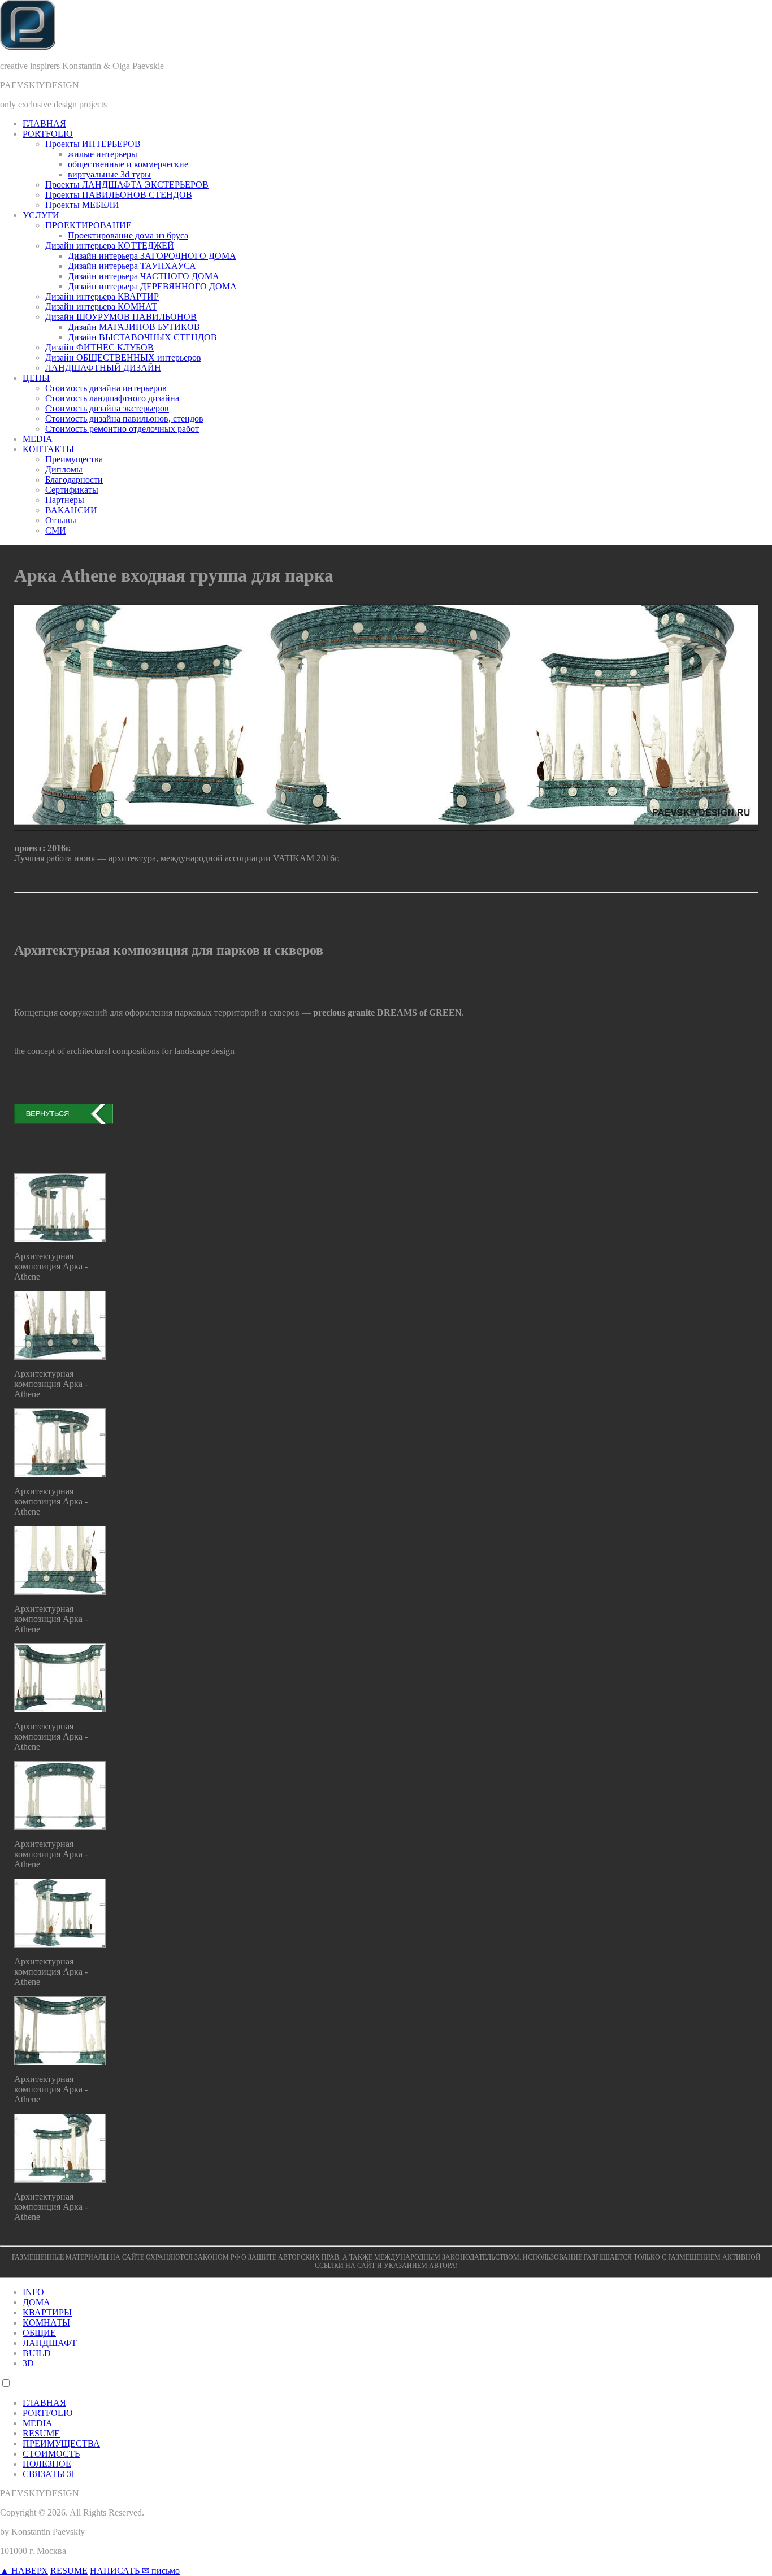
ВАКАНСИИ (71, 510)
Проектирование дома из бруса (128, 235)
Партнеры (65, 500)
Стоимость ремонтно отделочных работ (122, 429)
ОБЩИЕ (39, 2333)
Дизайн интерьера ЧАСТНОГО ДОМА (144, 276)
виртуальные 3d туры (109, 174)
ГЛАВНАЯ (44, 123)
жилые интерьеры (103, 154)
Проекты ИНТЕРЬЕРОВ (93, 144)
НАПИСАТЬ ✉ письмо (135, 2571)
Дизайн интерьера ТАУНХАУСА (132, 266)
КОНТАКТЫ (48, 449)
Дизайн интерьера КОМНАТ (101, 307)
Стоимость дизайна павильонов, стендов (124, 419)
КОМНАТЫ (46, 2323)
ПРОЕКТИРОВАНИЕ (88, 225)
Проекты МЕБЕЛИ (82, 205)
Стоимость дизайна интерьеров (106, 388)
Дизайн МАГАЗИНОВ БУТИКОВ (134, 327)
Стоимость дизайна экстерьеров (107, 408)
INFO (33, 2292)
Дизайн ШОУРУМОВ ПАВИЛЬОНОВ (121, 317)
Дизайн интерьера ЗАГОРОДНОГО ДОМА (152, 256)
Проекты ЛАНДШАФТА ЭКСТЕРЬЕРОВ (127, 185)
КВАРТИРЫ (47, 2312)
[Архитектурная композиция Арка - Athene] (60, 1239)
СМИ (56, 530)
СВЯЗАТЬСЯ (49, 2474)
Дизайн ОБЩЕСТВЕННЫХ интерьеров (123, 357)
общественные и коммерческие (128, 164)
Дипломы (64, 469)
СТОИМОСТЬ (51, 2454)
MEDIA (38, 439)
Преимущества (74, 459)
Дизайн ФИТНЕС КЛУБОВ (99, 347)
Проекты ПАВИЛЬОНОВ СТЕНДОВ (119, 195)
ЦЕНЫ (36, 378)
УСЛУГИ (41, 215)
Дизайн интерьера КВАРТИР (102, 296)
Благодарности (74, 480)
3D (28, 2363)
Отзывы (61, 520)
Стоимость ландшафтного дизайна (112, 398)
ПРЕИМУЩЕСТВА (61, 2443)
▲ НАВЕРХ (24, 2571)
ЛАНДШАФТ (50, 2343)
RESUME (41, 2433)
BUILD (37, 2353)
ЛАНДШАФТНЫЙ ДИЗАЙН (103, 368)
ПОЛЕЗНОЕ (47, 2464)
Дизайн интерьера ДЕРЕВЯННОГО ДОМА (152, 286)
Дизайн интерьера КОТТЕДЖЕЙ (110, 246)
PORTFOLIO (48, 134)
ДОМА (36, 2302)
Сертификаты (72, 490)
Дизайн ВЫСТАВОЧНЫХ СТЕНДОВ (142, 337)
